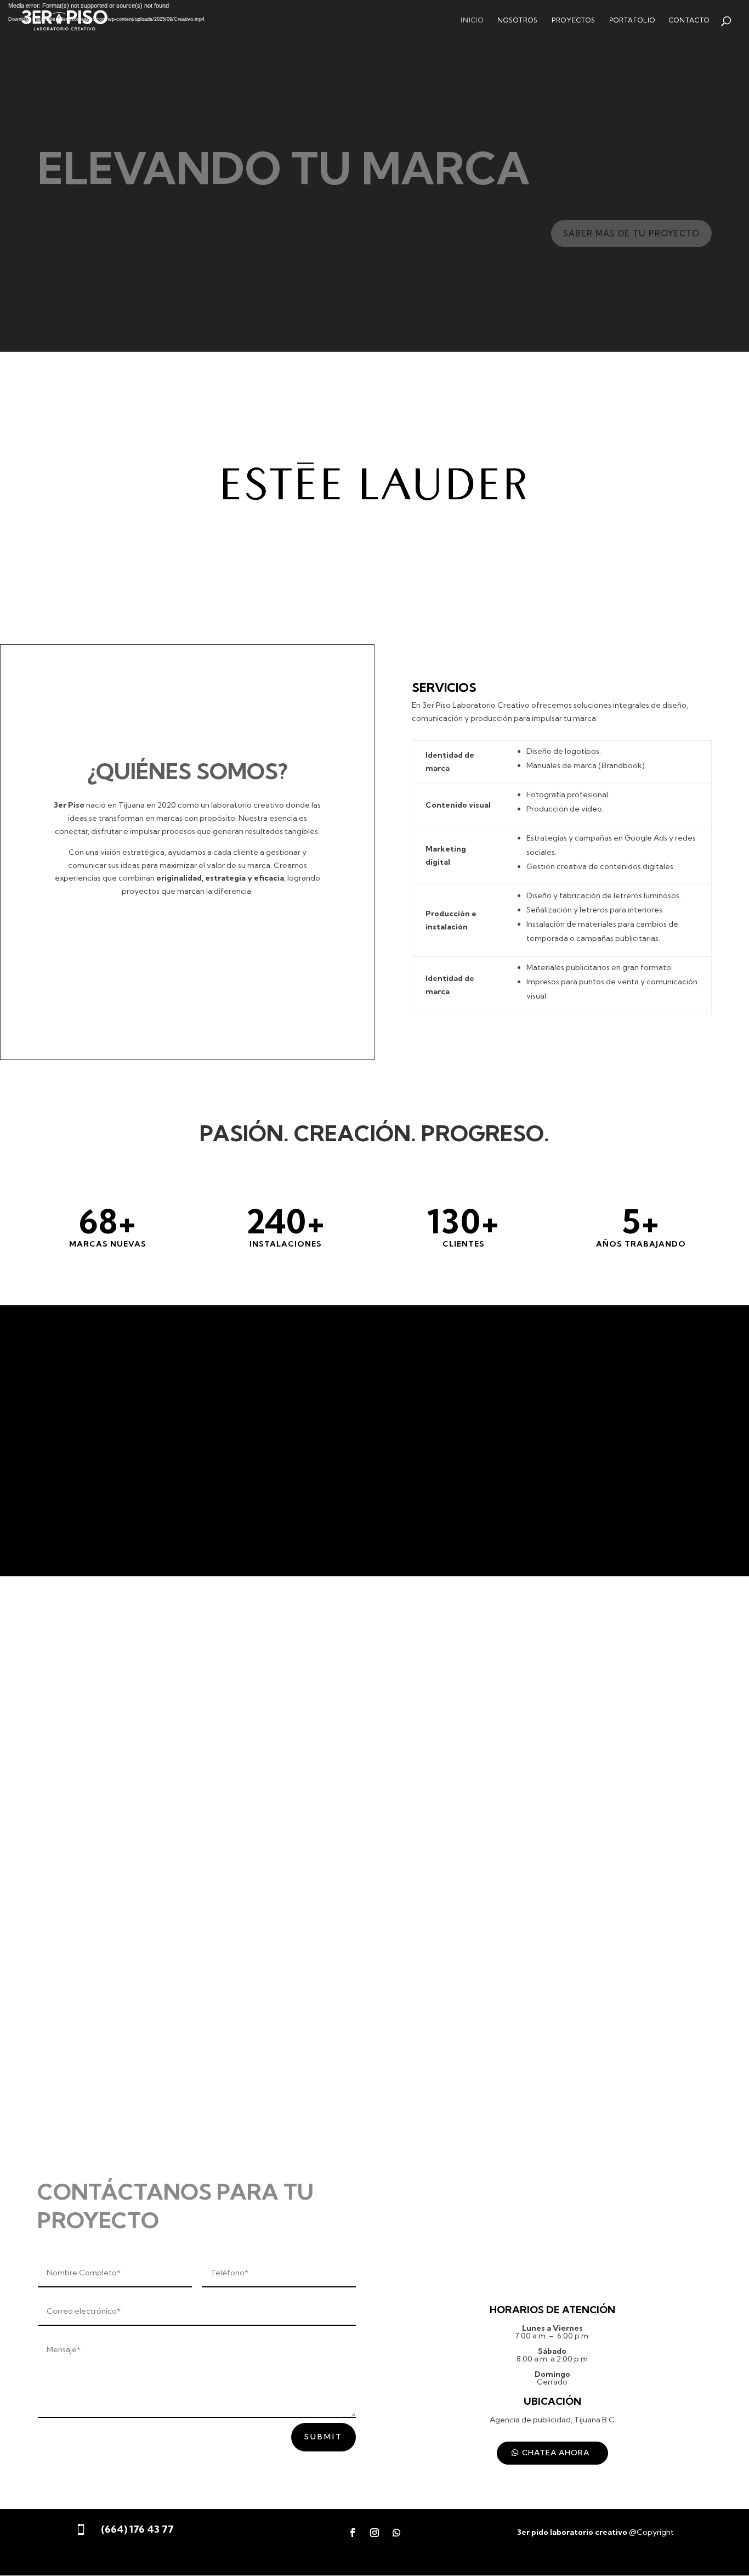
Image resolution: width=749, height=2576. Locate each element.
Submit (324, 2437)
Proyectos (574, 20)
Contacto (689, 20)
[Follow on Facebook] (353, 2533)
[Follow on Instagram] (374, 2533)
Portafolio (632, 20)
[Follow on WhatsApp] (396, 2533)
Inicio (472, 20)
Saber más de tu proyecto (631, 233)
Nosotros (518, 20)
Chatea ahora (556, 2453)
